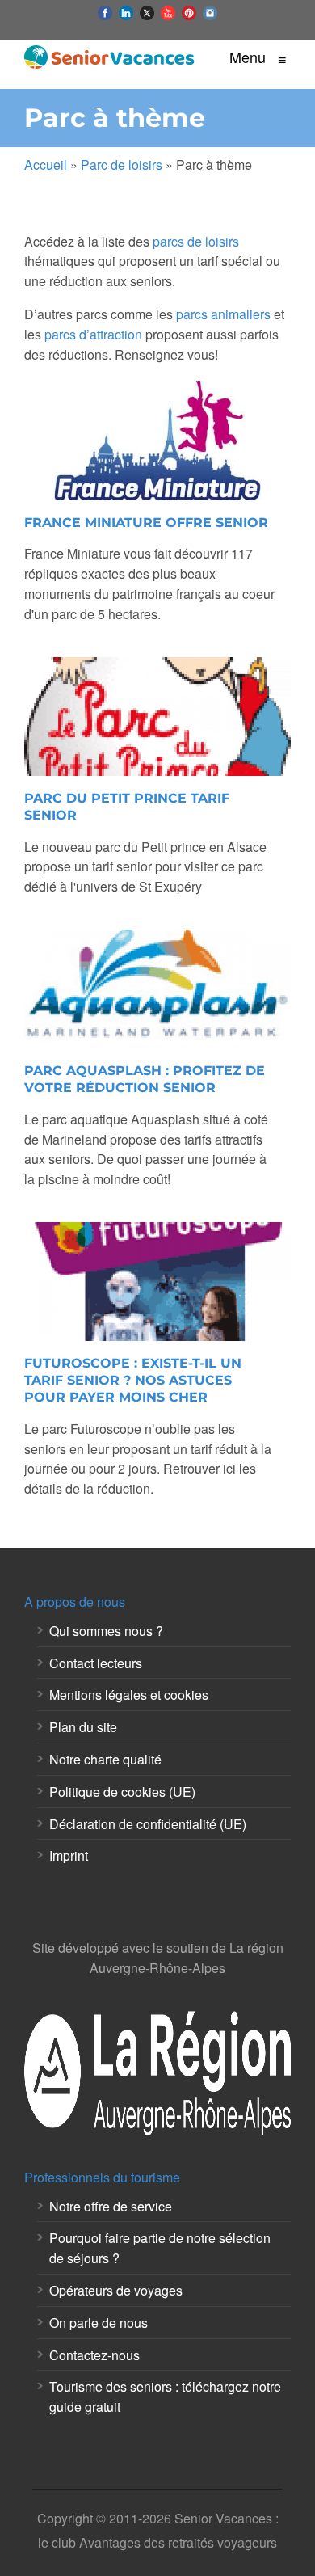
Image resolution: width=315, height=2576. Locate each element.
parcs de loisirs (196, 241)
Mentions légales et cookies (129, 1695)
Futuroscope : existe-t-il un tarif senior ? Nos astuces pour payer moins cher (133, 1380)
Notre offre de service (111, 2206)
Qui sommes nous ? (106, 1631)
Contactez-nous (94, 2355)
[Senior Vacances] (110, 57)
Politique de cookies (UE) (122, 1792)
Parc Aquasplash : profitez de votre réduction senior (145, 1079)
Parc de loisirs (122, 164)
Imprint (69, 1855)
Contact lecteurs (96, 1663)
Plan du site (83, 1727)
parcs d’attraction (93, 334)
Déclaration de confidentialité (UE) (148, 1824)
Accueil (46, 164)
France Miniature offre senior (146, 523)
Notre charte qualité (105, 1759)
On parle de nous (99, 2323)
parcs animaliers (223, 314)
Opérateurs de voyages (116, 2290)
